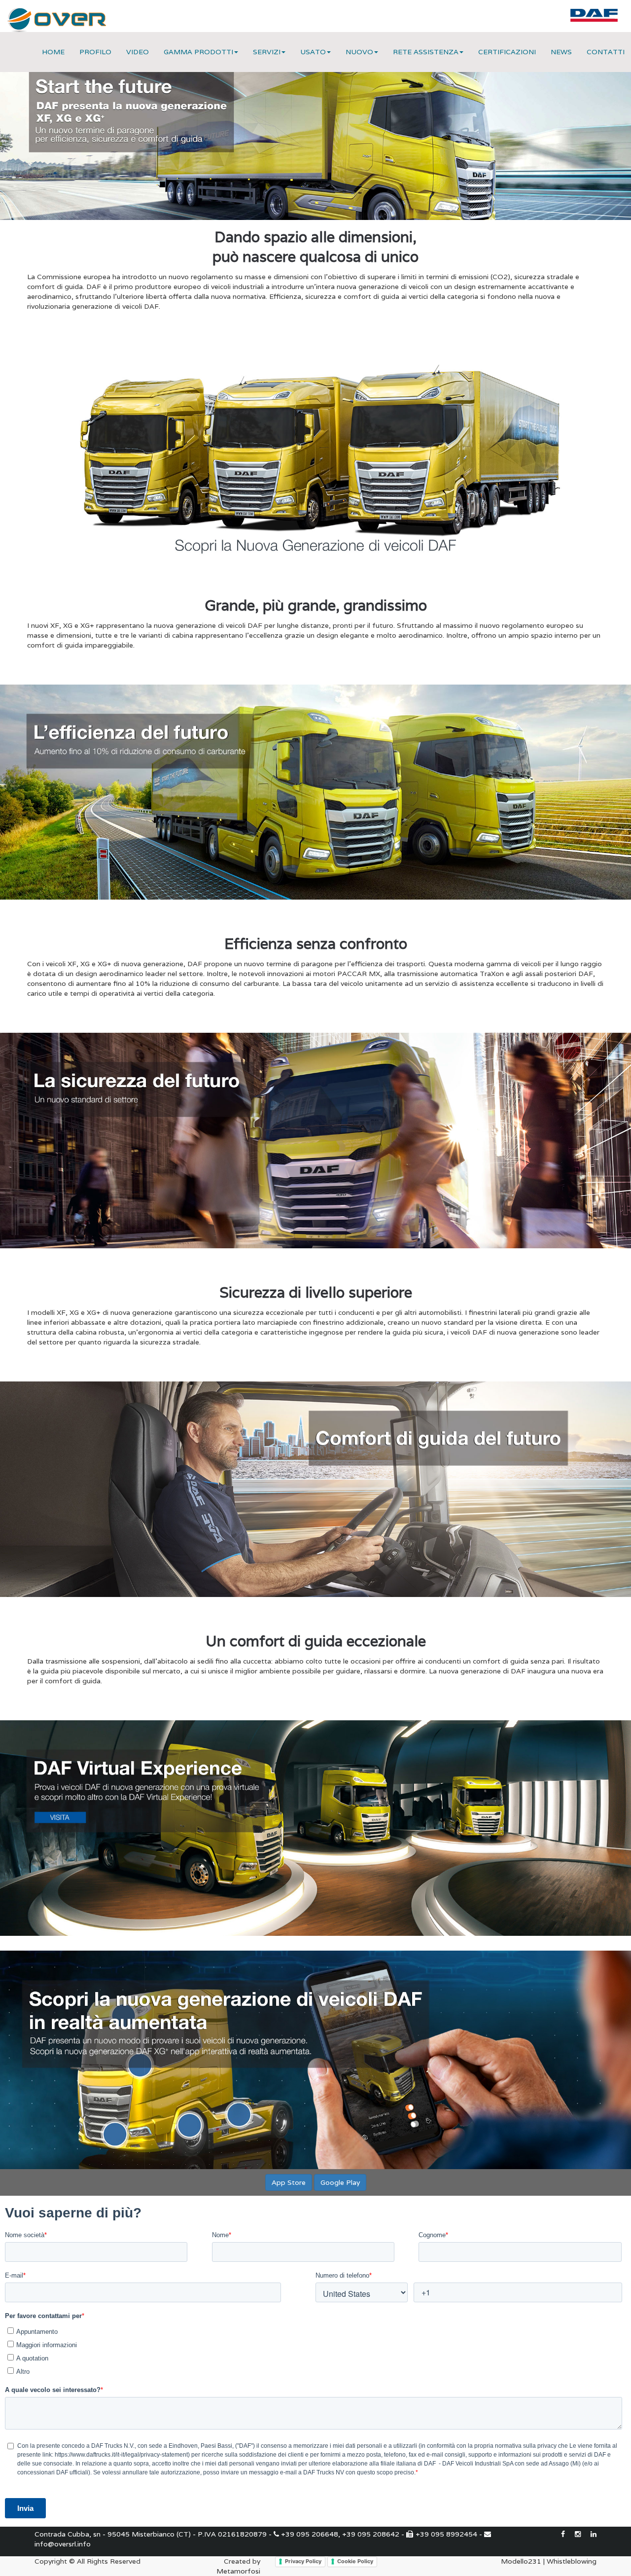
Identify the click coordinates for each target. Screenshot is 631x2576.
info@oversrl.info (63, 2544)
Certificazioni (507, 52)
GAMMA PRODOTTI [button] (198, 52)
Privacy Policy (303, 2561)
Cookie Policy (355, 2561)
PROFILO (95, 52)
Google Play (340, 2182)
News (561, 52)
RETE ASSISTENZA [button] (426, 52)
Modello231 (521, 2561)
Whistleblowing (572, 2561)
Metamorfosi (238, 2571)
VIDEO (138, 52)
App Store (289, 2182)
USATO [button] (313, 52)
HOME (53, 52)
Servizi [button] (267, 52)
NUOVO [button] (359, 52)
